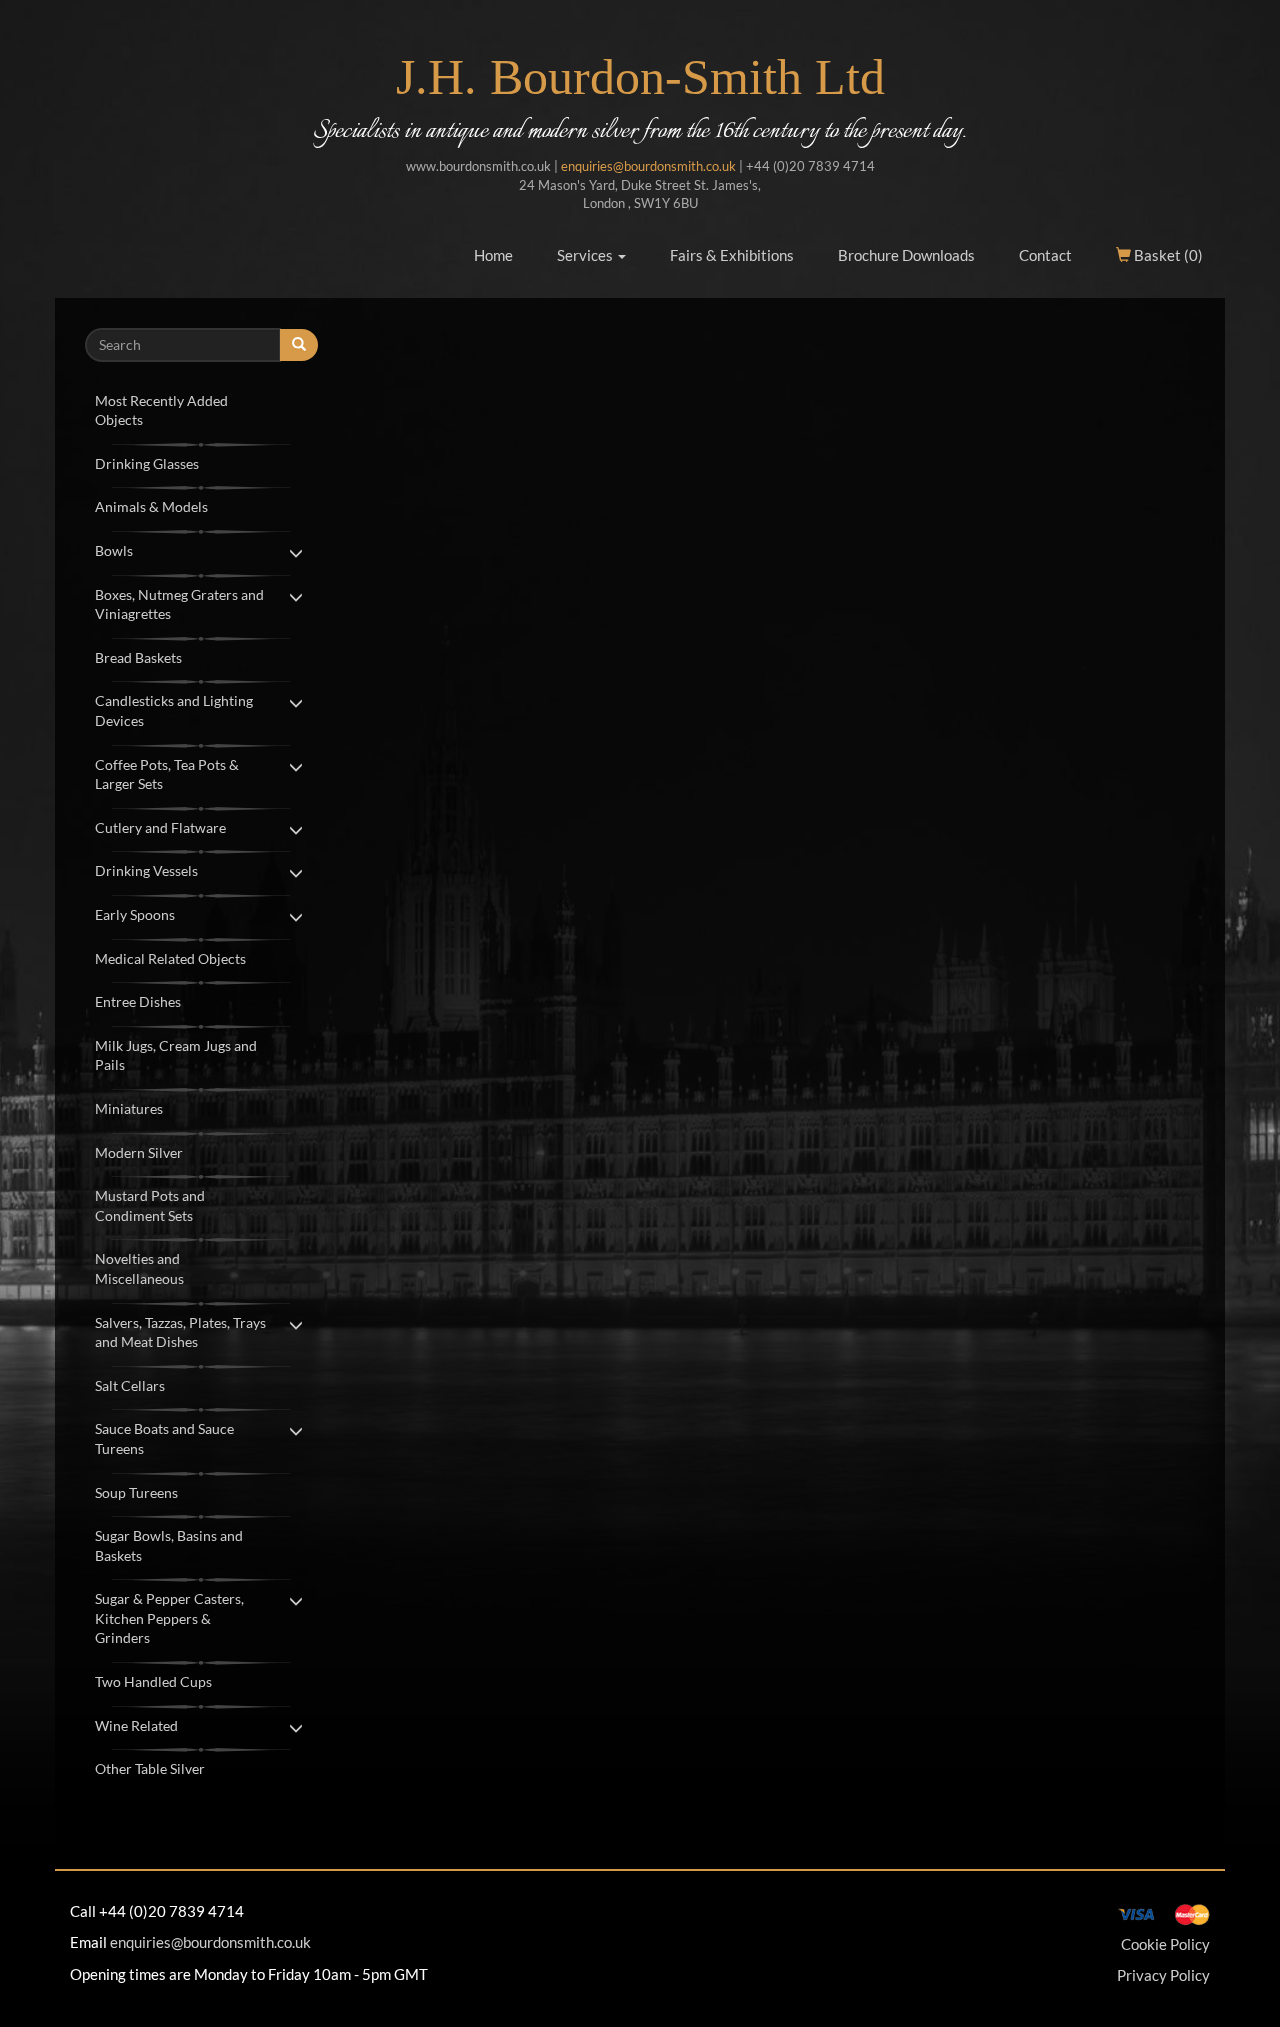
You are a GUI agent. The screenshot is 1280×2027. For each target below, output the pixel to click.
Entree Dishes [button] (138, 1001)
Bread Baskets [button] (138, 657)
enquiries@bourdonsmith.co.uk (648, 166)
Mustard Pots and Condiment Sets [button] (150, 1205)
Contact (1045, 255)
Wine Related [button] (136, 1725)
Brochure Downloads (906, 255)
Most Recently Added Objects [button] (161, 410)
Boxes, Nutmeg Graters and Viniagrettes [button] (179, 604)
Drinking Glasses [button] (147, 463)
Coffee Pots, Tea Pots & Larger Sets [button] (167, 774)
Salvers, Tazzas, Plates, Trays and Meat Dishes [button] (180, 1332)
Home (493, 255)
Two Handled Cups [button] (153, 1681)
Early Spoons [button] (135, 914)
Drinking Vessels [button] (146, 870)
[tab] (201, 408)
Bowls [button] (114, 550)
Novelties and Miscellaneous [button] (139, 1268)
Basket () (1167, 255)
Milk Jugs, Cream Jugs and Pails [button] (176, 1055)
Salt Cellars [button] (130, 1385)
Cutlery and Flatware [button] (160, 827)
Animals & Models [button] (151, 506)
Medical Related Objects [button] (170, 958)
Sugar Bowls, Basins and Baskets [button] (169, 1545)
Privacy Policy (1163, 1975)
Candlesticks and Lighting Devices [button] (174, 710)
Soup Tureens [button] (136, 1492)
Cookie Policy (1165, 1944)
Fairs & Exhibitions (732, 255)
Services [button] (586, 255)
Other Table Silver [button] (150, 1768)
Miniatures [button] (129, 1108)
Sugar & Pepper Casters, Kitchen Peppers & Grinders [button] (169, 1618)
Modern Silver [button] (139, 1152)
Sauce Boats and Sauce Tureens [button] (164, 1438)
